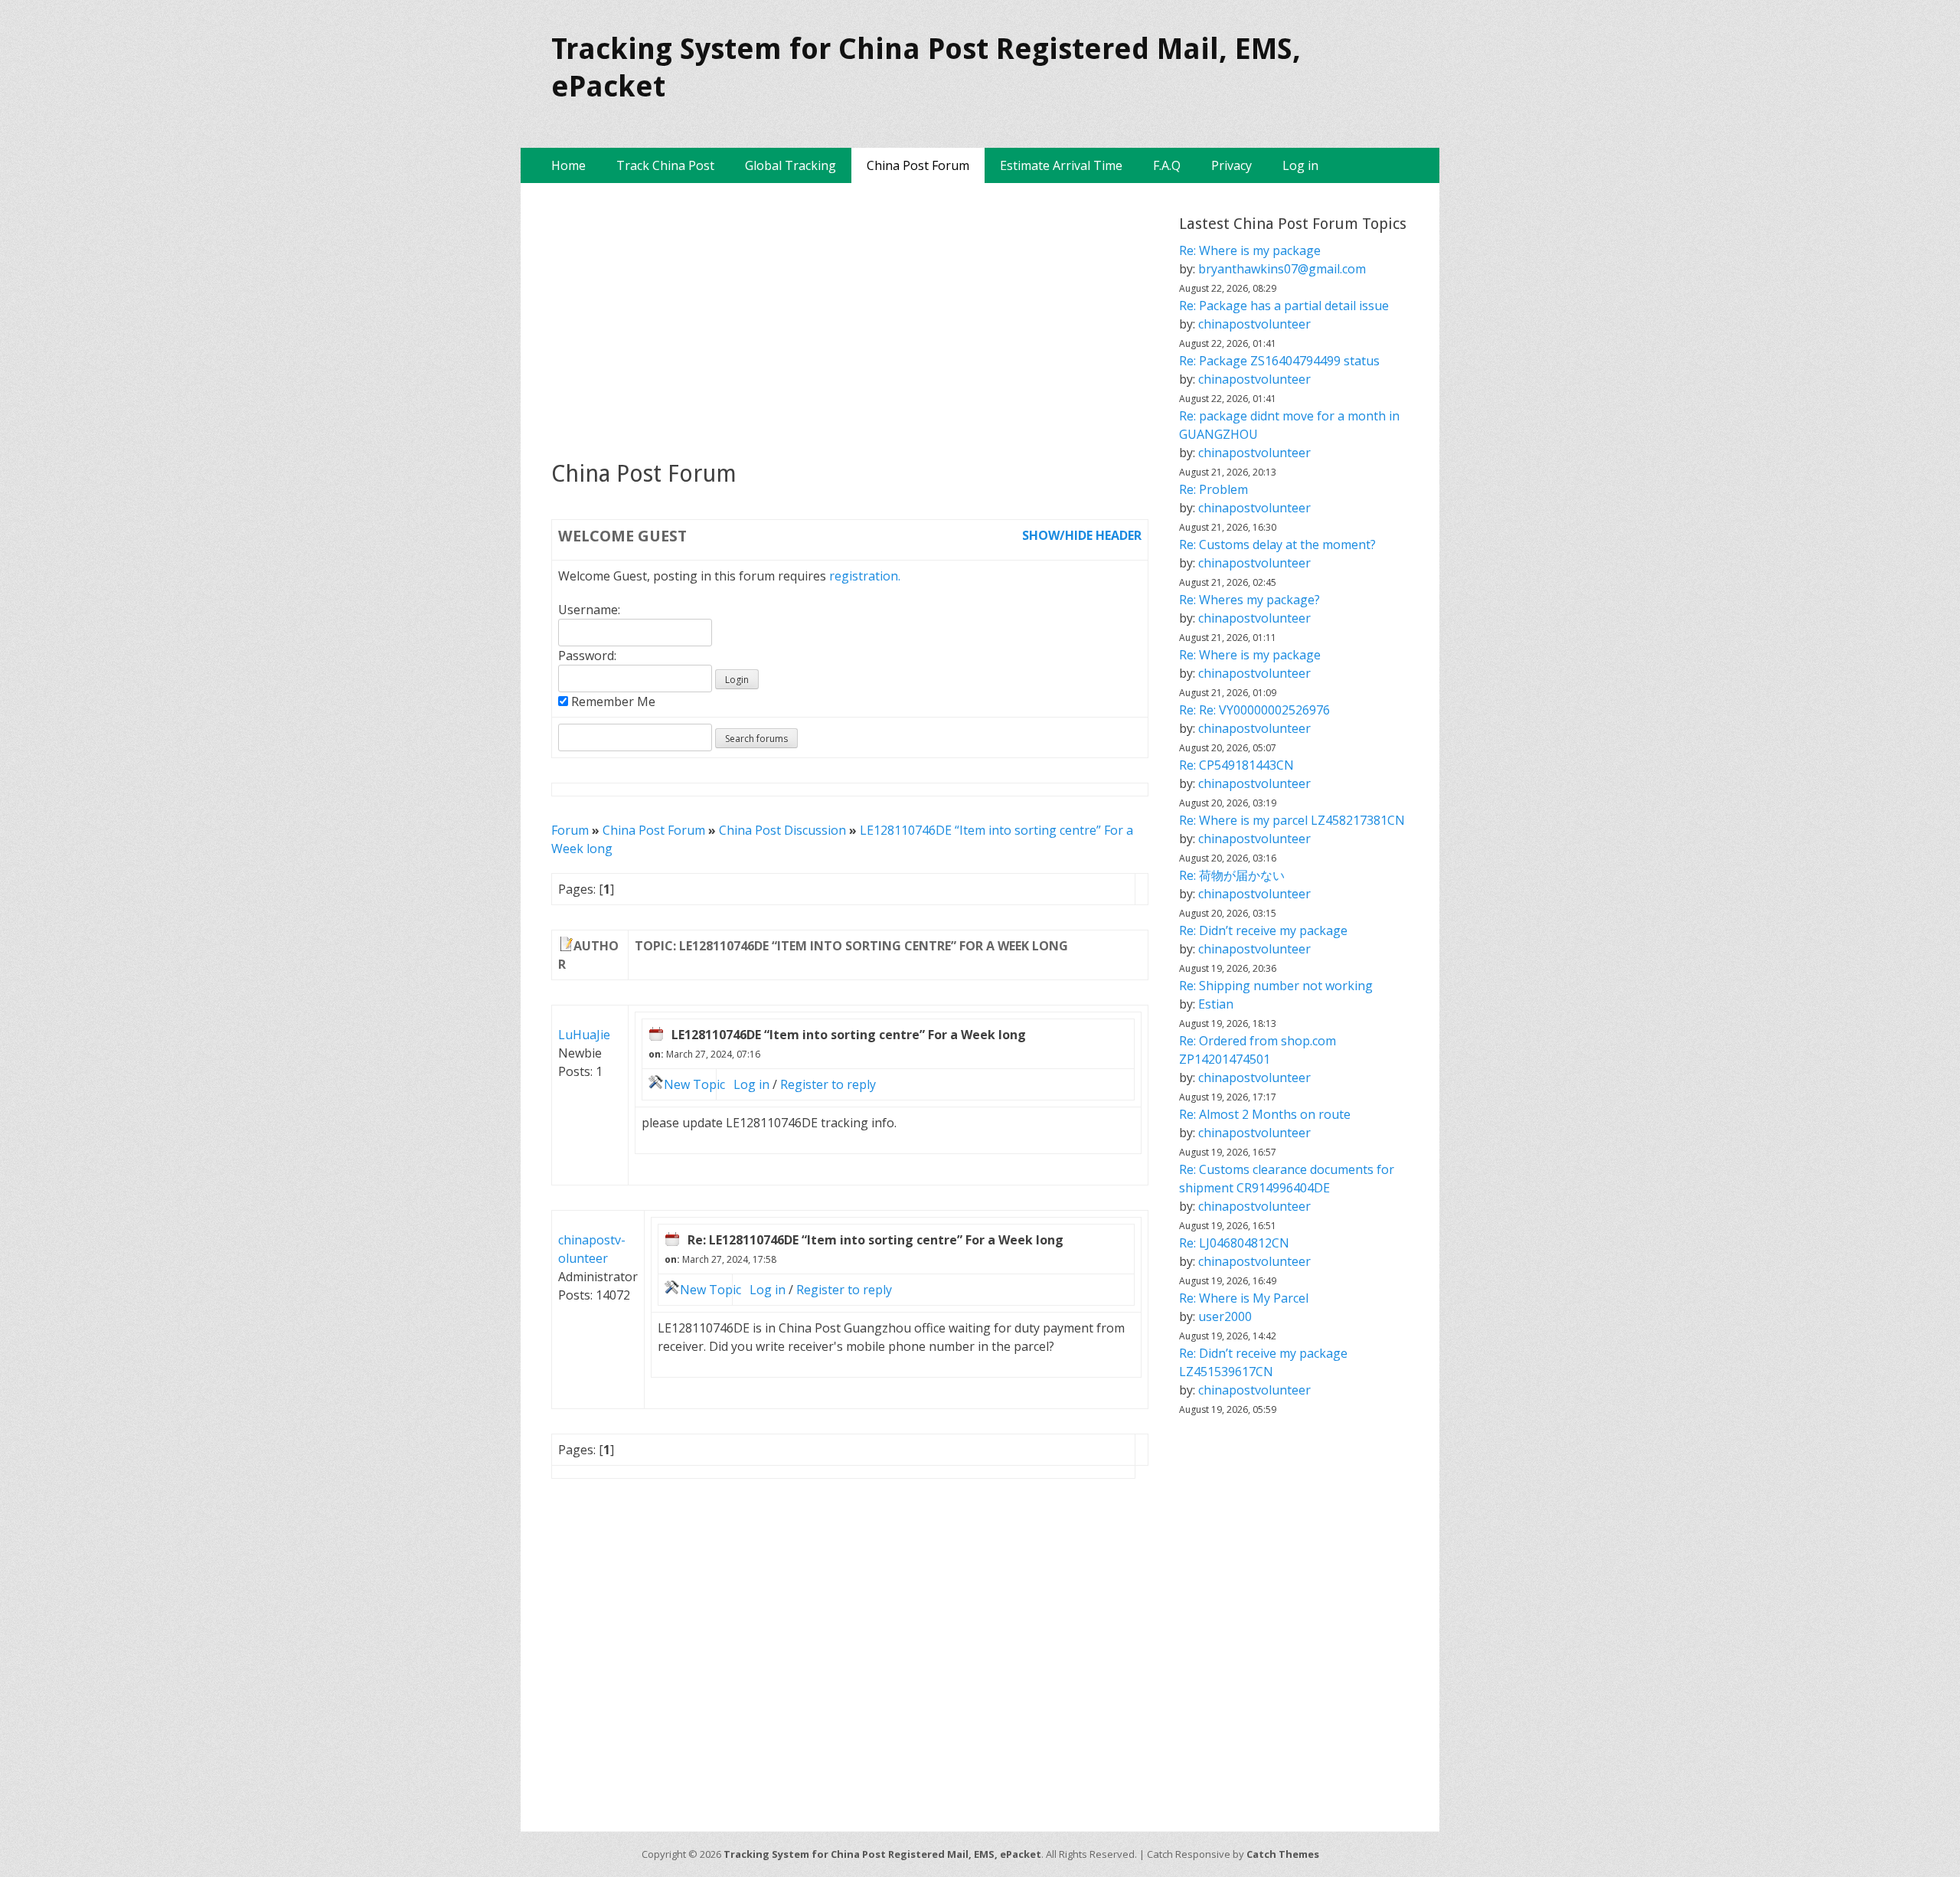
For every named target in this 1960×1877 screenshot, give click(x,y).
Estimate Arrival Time (1061, 165)
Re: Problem (1214, 489)
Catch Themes (1283, 1854)
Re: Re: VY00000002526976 (1254, 710)
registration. (865, 576)
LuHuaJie (584, 1035)
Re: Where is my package (1250, 250)
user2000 (1225, 1316)
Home (568, 165)
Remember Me (612, 701)
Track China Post (665, 165)
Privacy (1232, 165)
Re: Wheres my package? (1249, 600)
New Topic (694, 1084)
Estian (1216, 1004)
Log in (1300, 165)
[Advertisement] (850, 321)
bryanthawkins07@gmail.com (1282, 269)
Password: (587, 656)
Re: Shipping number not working (1276, 986)
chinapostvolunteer (1254, 324)
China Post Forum (918, 165)
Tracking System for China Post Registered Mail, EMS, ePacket (882, 1854)
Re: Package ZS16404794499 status (1279, 361)
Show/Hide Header (1082, 535)
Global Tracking (791, 165)
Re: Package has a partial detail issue (1284, 306)
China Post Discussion (782, 830)
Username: (589, 610)
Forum (570, 830)
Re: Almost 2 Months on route (1265, 1114)
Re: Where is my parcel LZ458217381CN (1292, 820)
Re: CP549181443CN (1236, 765)
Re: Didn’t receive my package (1263, 930)
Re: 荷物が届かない (1232, 875)
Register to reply (828, 1084)
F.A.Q (1167, 165)
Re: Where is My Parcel (1244, 1298)
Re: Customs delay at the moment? (1277, 544)
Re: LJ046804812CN (1234, 1243)
